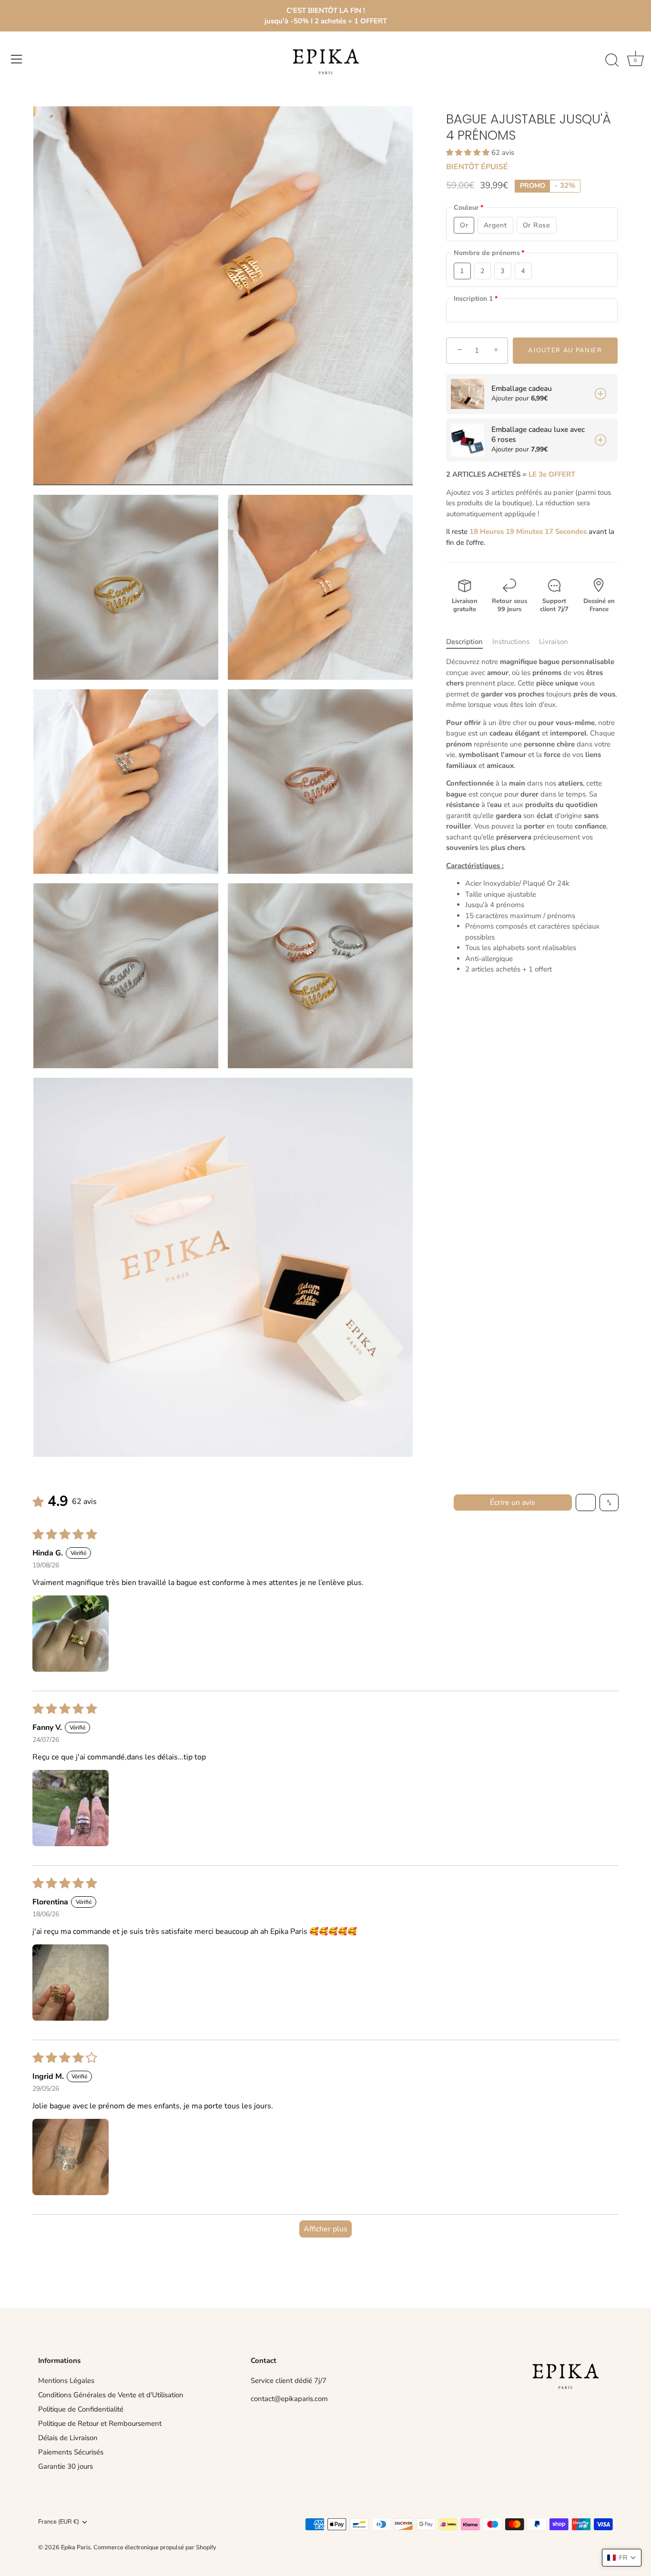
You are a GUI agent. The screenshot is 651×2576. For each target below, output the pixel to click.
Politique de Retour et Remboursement (100, 2423)
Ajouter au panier (565, 350)
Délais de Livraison (68, 2438)
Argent (495, 225)
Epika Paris (76, 2547)
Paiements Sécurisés (71, 2452)
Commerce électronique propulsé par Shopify (155, 2547)
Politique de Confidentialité (81, 2409)
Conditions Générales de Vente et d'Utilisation (111, 2395)
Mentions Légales (66, 2381)
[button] (469, 153)
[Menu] (17, 59)
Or (464, 225)
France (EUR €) (59, 2522)
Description (464, 642)
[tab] (469, 642)
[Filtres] (586, 1503)
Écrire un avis (513, 1503)
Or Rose (537, 225)
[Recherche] (612, 61)
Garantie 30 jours (66, 2466)
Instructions (511, 642)
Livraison (554, 642)
